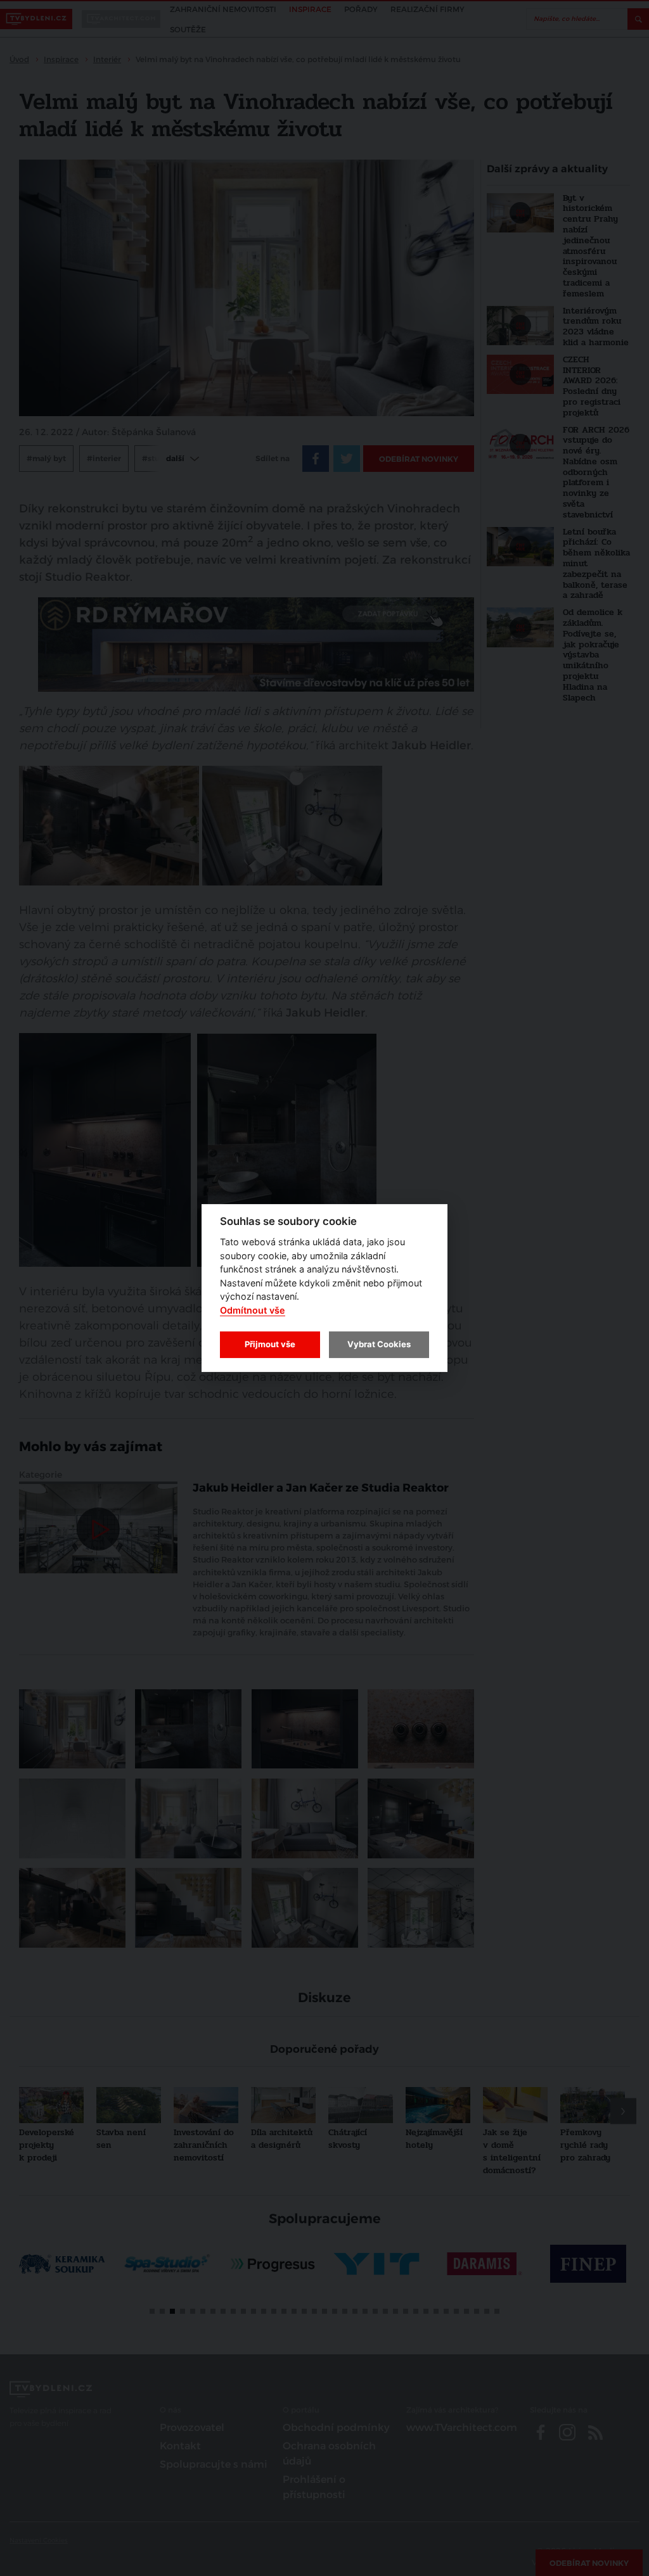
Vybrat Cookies (379, 1344)
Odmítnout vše (253, 1310)
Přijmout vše (270, 1344)
